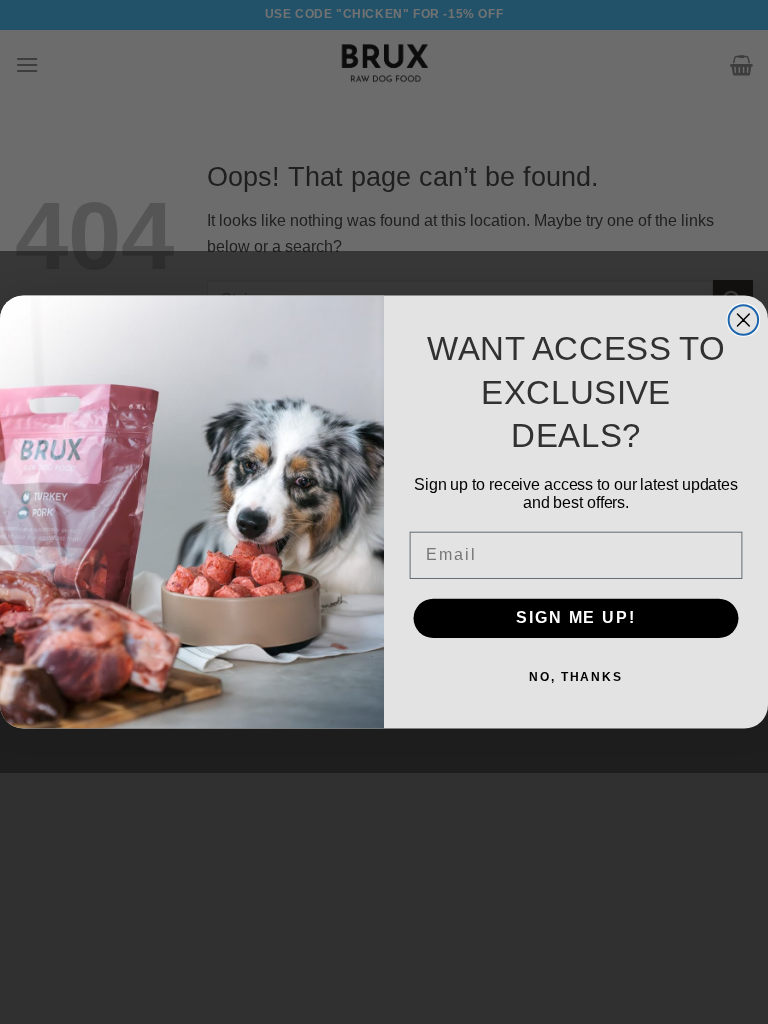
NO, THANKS (576, 678)
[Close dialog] (744, 320)
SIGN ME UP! (575, 618)
